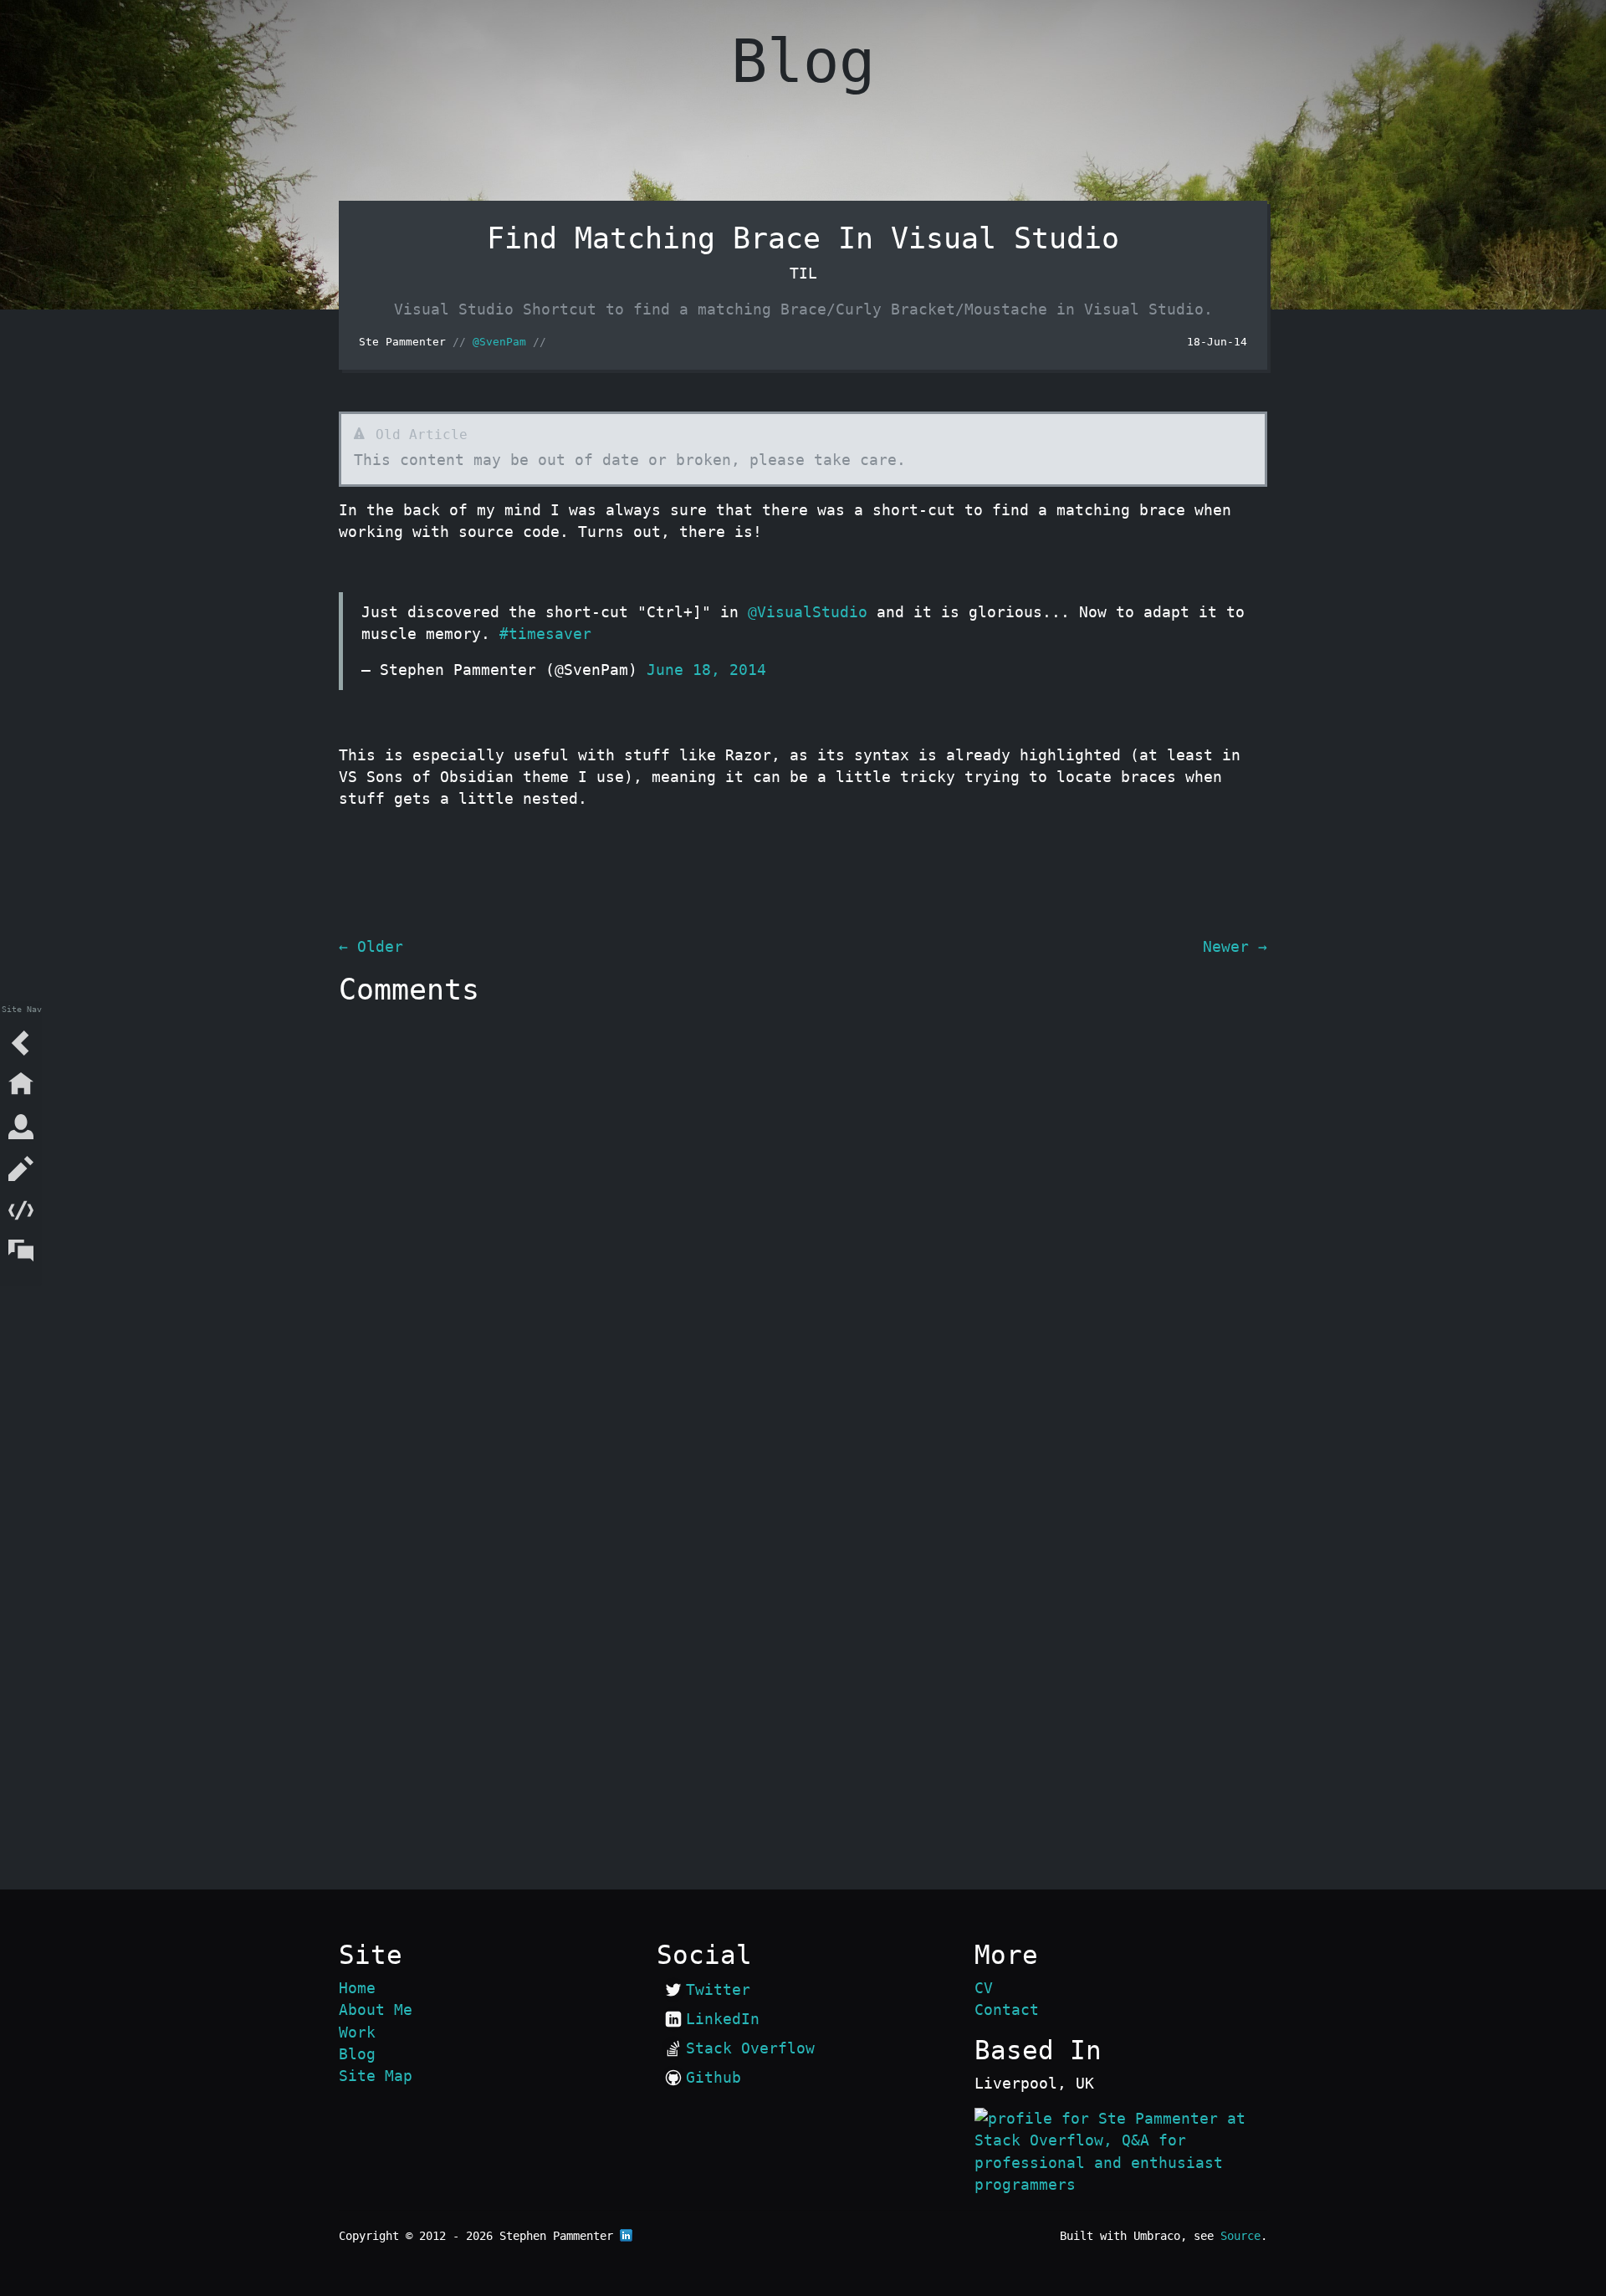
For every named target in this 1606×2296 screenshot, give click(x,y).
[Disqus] (803, 1223)
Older (371, 947)
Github (713, 2078)
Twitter (718, 1990)
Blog (357, 2054)
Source (1240, 2236)
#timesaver (545, 634)
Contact (1007, 2010)
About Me (376, 2010)
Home (357, 1988)
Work (357, 2033)
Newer (1235, 947)
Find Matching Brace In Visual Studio (803, 238)
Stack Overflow (750, 2048)
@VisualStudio (808, 612)
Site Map (376, 2076)
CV (984, 1988)
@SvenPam (499, 342)
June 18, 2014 (706, 670)
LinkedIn (723, 2019)
